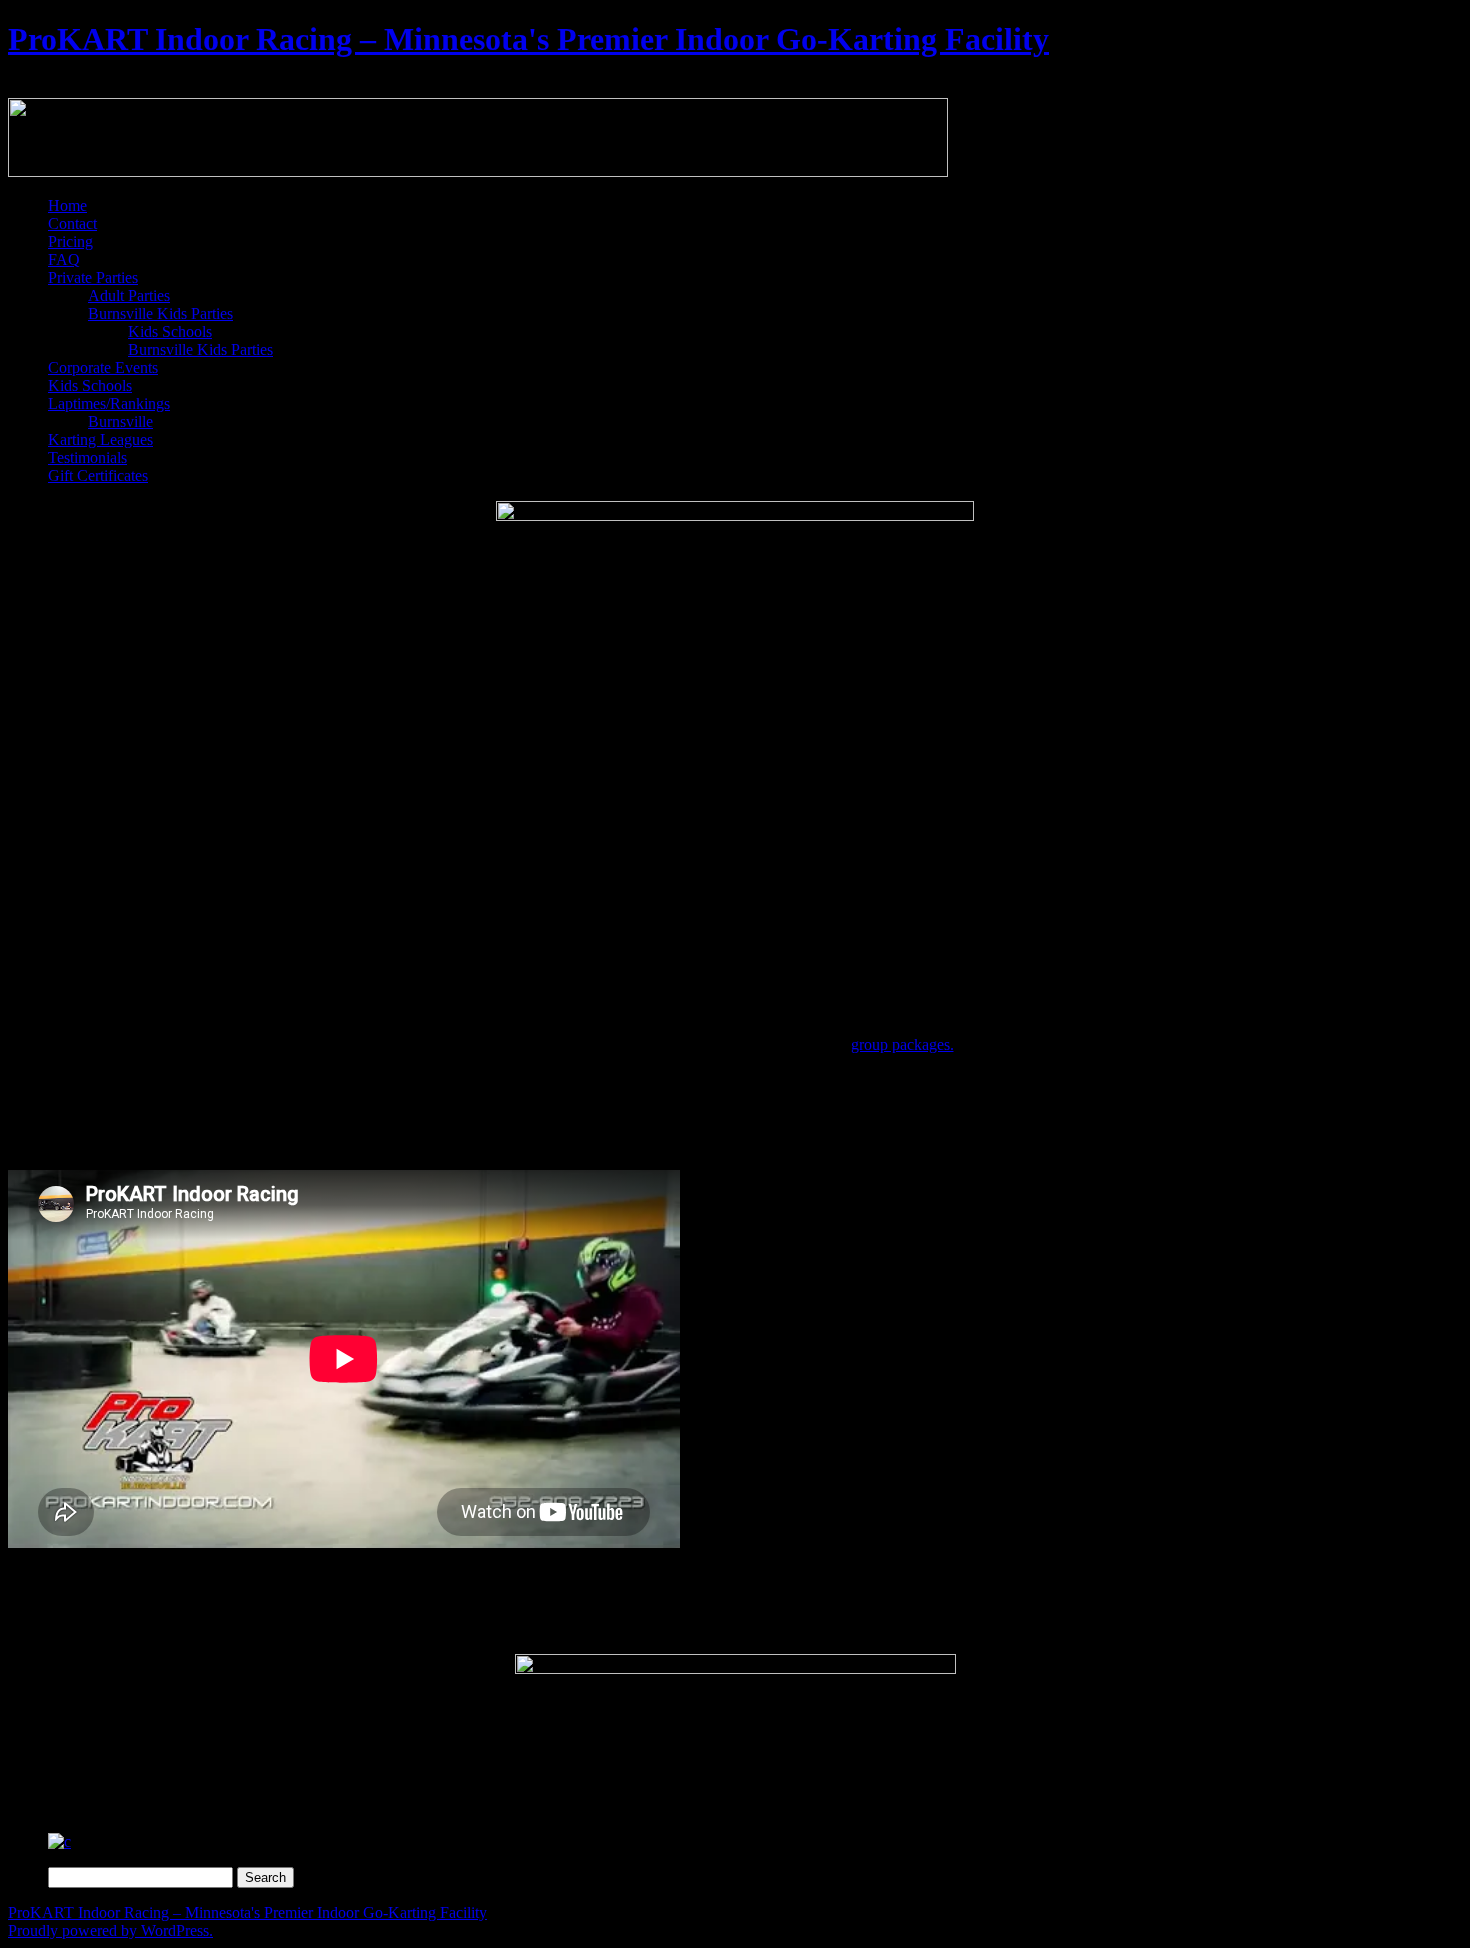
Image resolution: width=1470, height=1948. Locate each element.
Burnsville (120, 421)
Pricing (70, 241)
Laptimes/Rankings (109, 403)
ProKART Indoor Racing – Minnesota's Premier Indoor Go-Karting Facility (528, 39)
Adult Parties (129, 295)
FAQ (64, 259)
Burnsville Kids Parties (160, 313)
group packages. (902, 1044)
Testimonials (87, 457)
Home (67, 205)
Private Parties (93, 277)
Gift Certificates (98, 475)
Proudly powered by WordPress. (110, 1930)
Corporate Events (103, 367)
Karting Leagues (100, 439)
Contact (72, 223)
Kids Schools (170, 331)
